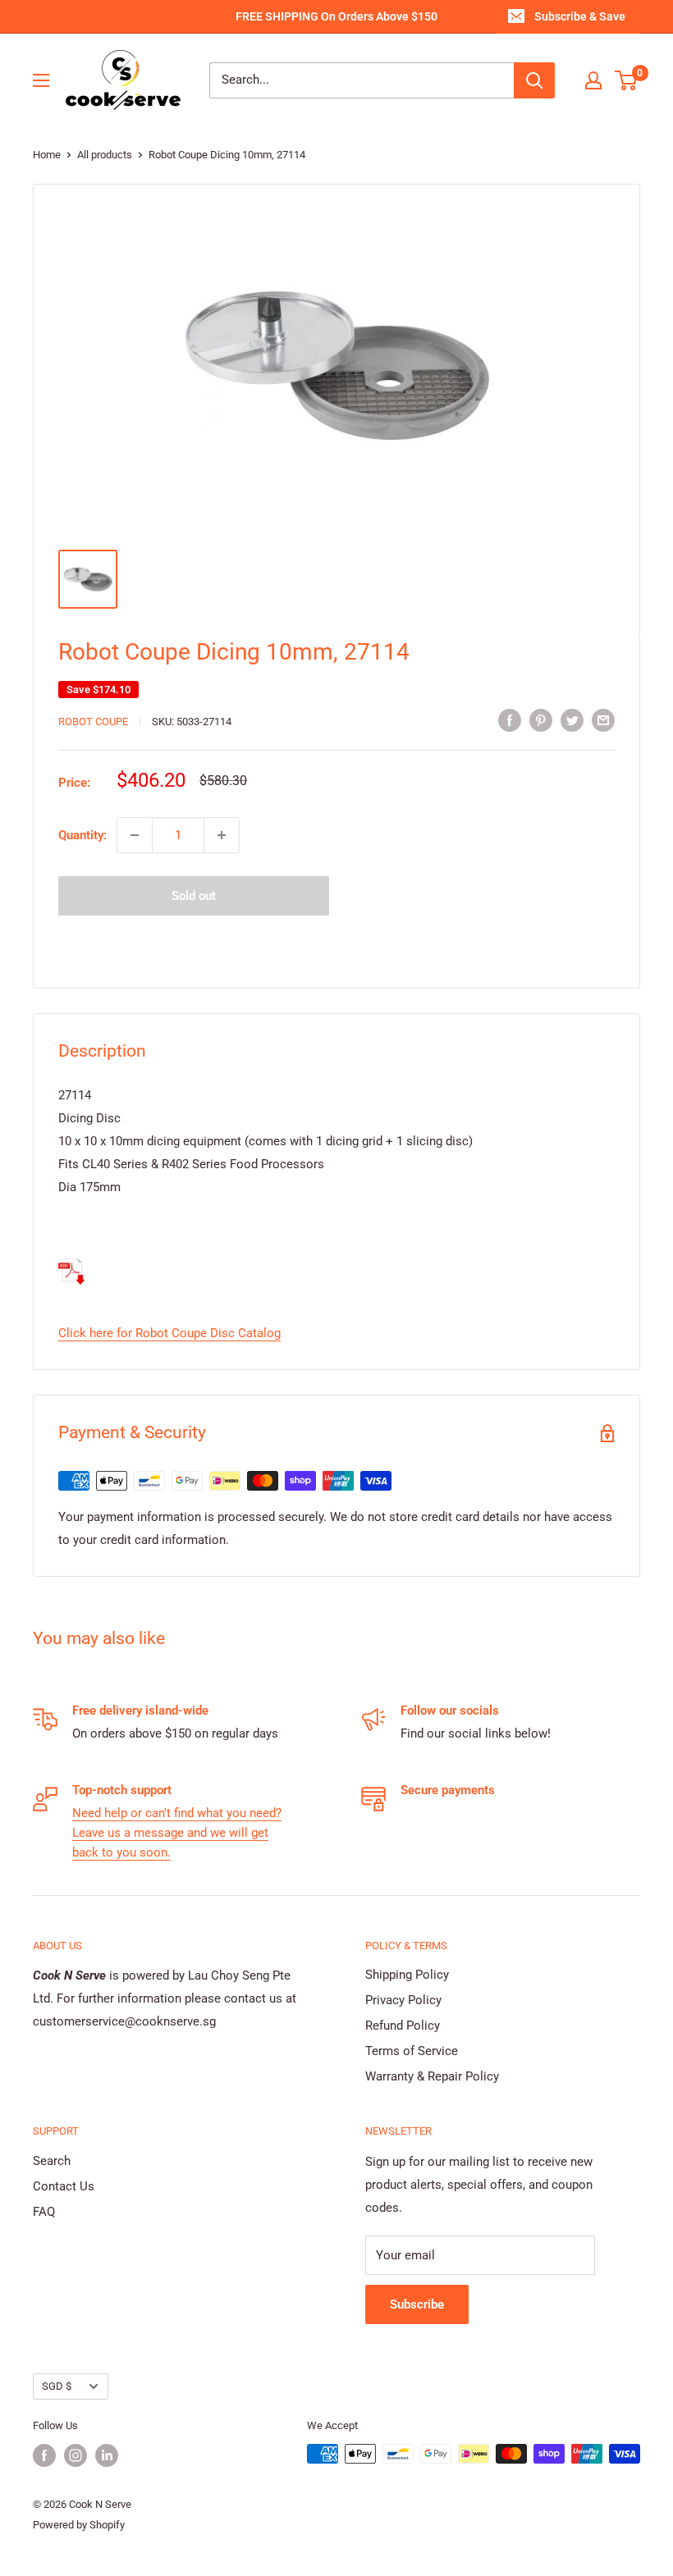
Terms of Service (412, 2051)
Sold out (194, 896)
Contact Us (64, 2186)
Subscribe (417, 2304)
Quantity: (82, 835)
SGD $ (57, 2386)
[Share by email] (603, 720)
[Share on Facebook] (510, 720)
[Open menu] (41, 80)
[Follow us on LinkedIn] (107, 2455)
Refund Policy (403, 2026)
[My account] (593, 80)
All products (105, 155)
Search (52, 2161)
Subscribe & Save (580, 16)
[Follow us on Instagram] (76, 2455)
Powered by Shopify (79, 2525)
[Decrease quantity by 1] (135, 835)
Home (47, 155)
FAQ (44, 2212)
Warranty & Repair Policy (432, 2076)
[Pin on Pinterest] (541, 720)
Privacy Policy (403, 2000)
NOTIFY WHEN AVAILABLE (336, 943)
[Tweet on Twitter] (572, 720)
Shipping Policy (407, 1975)
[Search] (534, 80)
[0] (627, 80)
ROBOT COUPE (93, 722)
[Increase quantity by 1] (222, 835)
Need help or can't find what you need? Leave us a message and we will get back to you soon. (177, 1833)
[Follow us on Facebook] (44, 2455)
